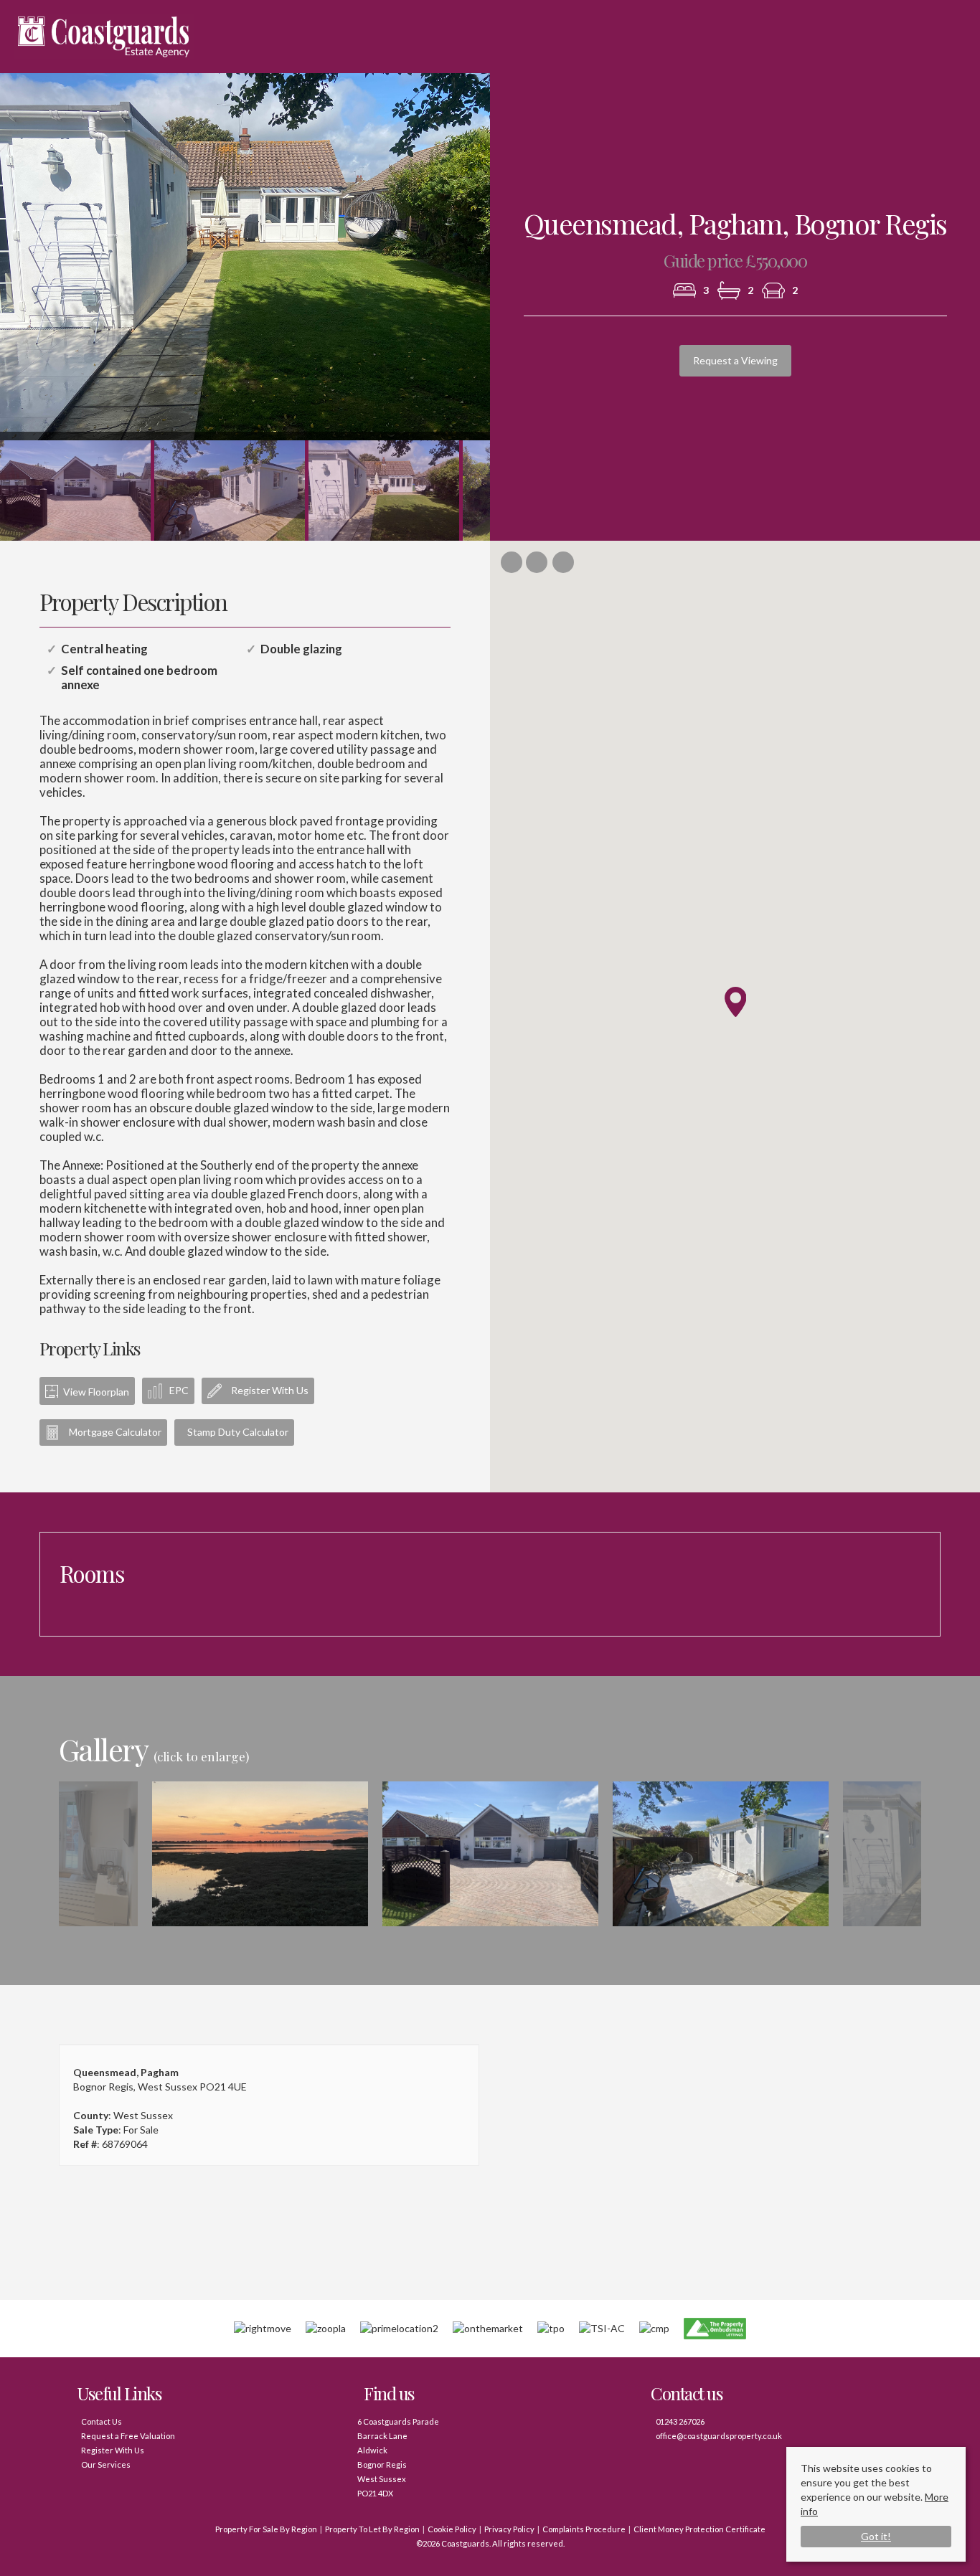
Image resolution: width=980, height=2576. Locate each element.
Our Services (106, 2464)
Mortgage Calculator (114, 1432)
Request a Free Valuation (128, 2436)
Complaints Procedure (584, 2529)
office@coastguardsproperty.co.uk (719, 2436)
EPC (179, 1390)
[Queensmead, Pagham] (260, 1862)
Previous (38, 1854)
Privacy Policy (509, 2529)
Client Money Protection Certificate (699, 2529)
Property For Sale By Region (266, 2529)
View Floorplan (95, 1392)
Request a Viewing (735, 360)
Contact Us (102, 2421)
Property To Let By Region (372, 2529)
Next (518, 262)
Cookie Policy (452, 2529)
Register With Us (269, 1390)
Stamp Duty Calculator (238, 1432)
